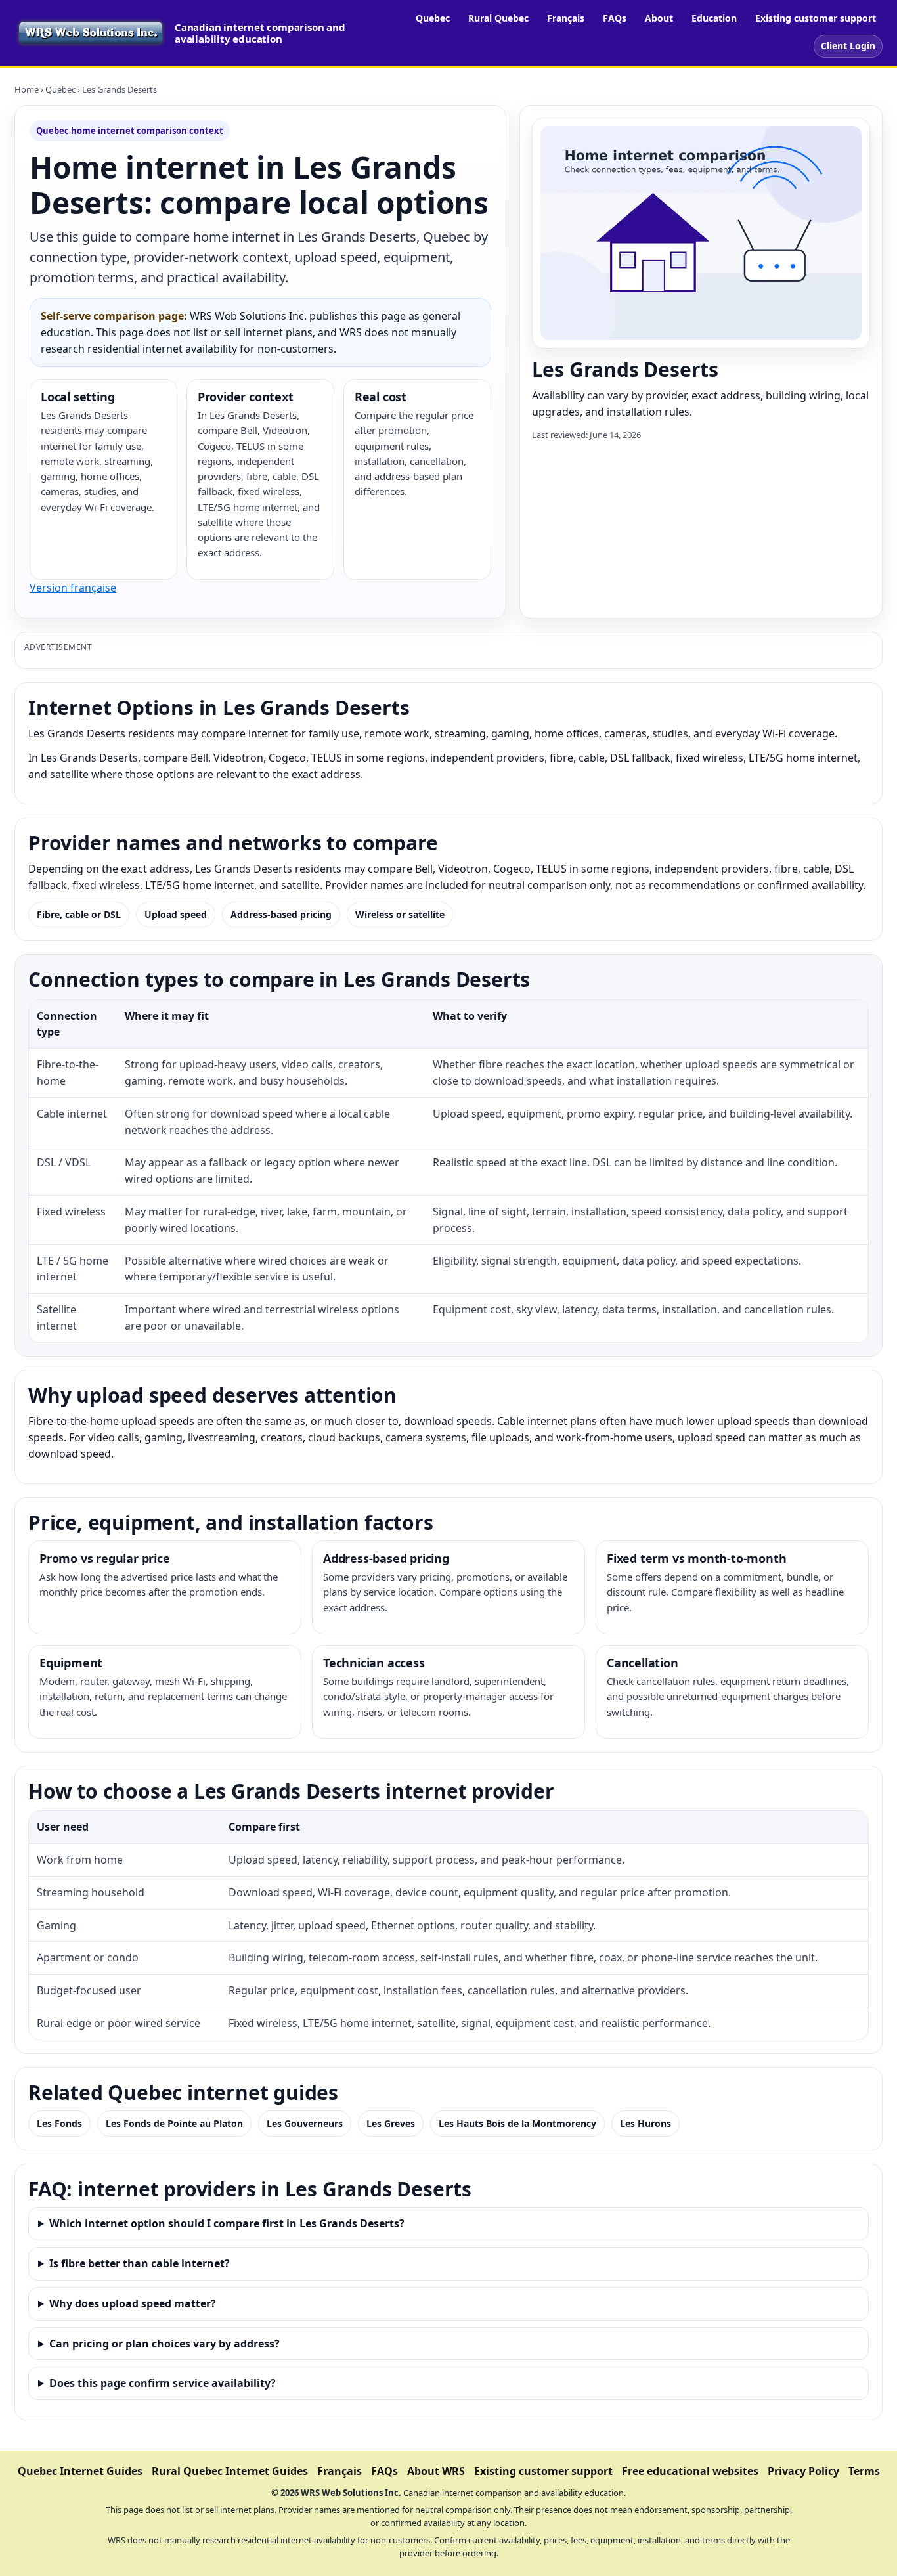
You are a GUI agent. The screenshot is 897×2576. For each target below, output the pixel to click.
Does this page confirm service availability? (163, 2383)
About (659, 18)
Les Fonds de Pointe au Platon (174, 2123)
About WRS (436, 2471)
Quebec (433, 18)
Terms (864, 2471)
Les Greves (391, 2123)
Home (27, 89)
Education (714, 18)
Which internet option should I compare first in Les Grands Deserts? (227, 2223)
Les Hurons (645, 2123)
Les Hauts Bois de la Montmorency (517, 2123)
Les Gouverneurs (305, 2123)
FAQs (615, 18)
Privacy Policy (803, 2471)
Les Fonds (59, 2123)
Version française (73, 588)
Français (566, 18)
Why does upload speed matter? (133, 2303)
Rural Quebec (498, 18)
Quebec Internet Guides (80, 2471)
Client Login (848, 46)
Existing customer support (816, 18)
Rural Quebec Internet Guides (230, 2471)
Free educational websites (690, 2471)
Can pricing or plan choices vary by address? (164, 2344)
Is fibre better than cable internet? (140, 2263)
